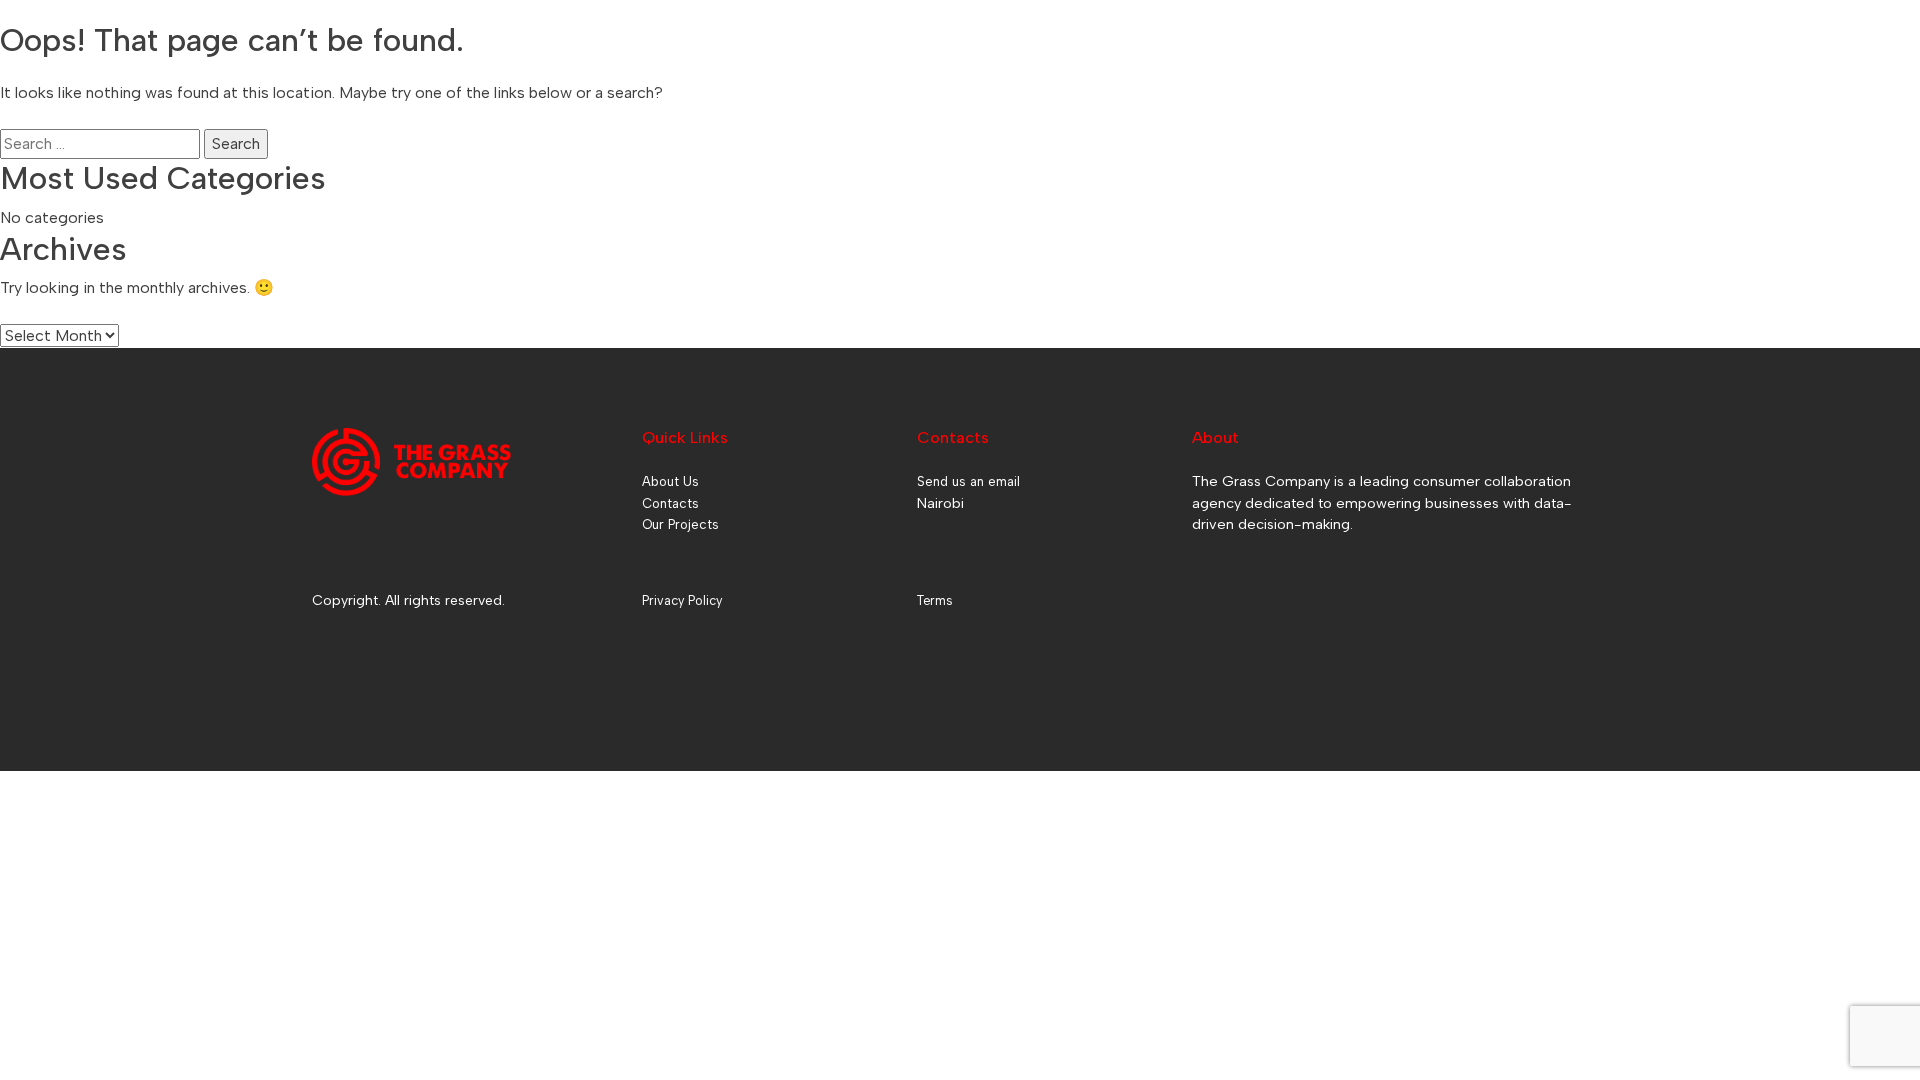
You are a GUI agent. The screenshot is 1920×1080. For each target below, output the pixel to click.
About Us (670, 481)
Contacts (670, 503)
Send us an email (968, 481)
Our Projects (680, 524)
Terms (934, 600)
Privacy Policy (682, 600)
